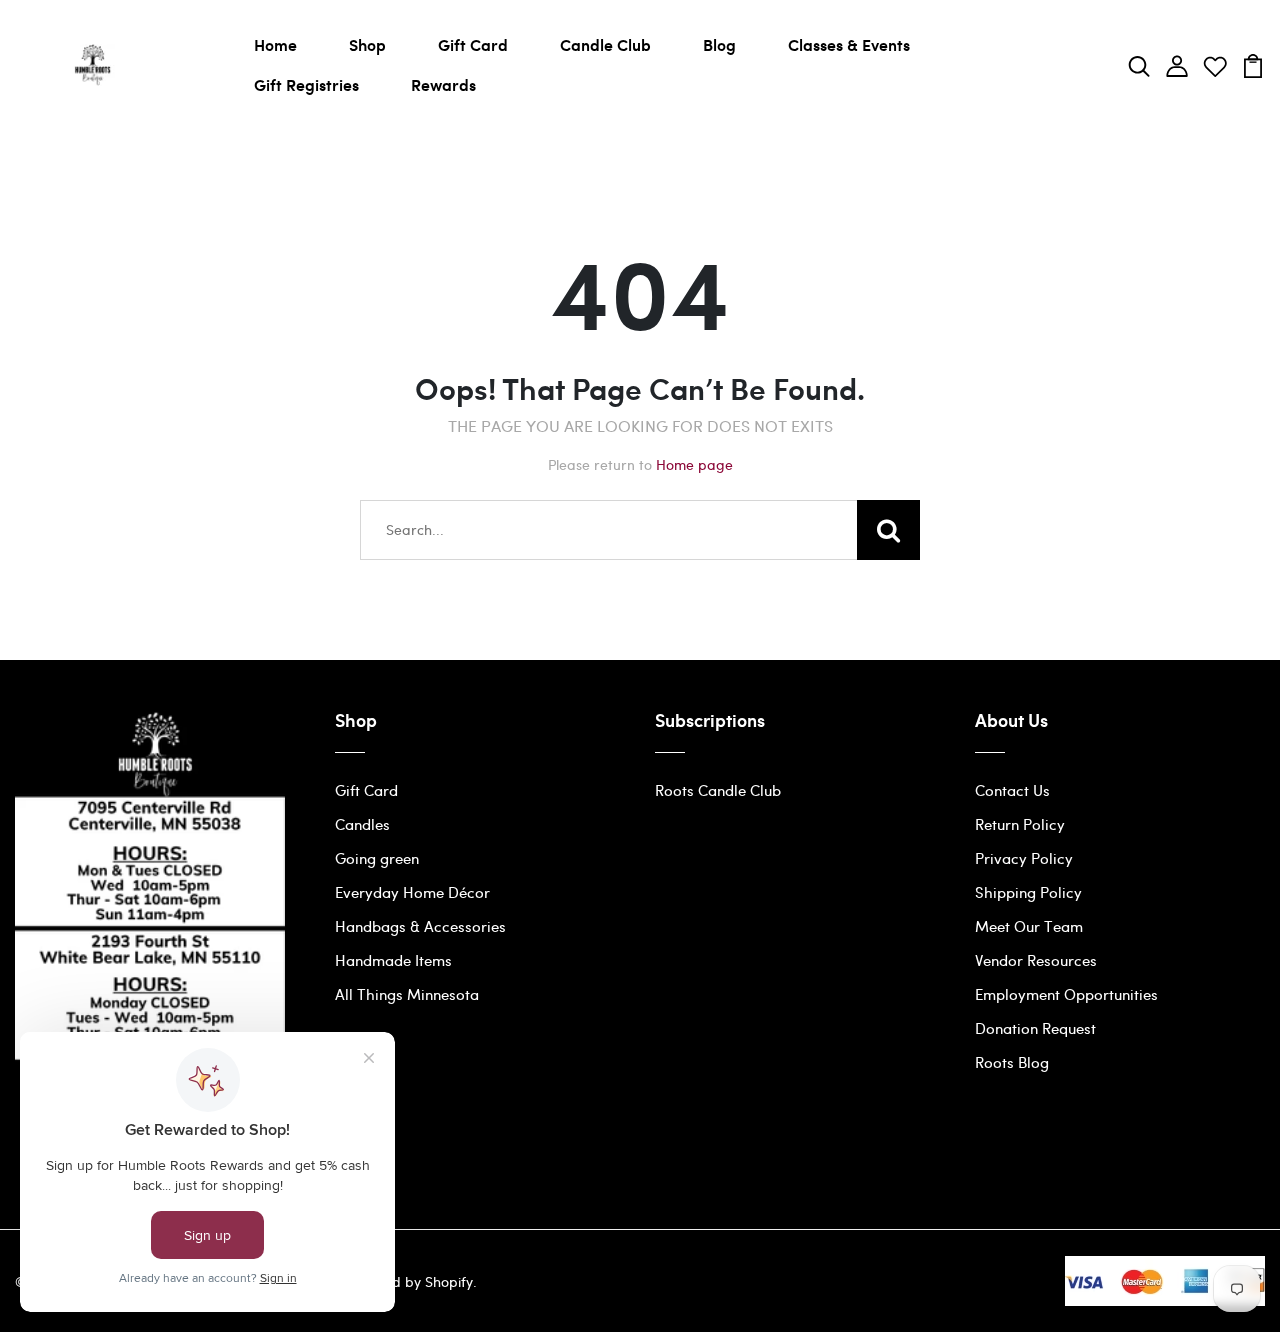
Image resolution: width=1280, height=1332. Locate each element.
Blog (719, 44)
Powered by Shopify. (408, 1281)
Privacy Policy (1024, 858)
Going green (377, 858)
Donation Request (1035, 1028)
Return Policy (1020, 824)
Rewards (443, 84)
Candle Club (605, 44)
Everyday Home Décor (412, 892)
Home (275, 44)
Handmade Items (393, 960)
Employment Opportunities (1066, 994)
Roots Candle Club (718, 790)
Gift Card (473, 44)
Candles (362, 824)
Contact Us (1012, 790)
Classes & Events (849, 44)
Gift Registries (306, 84)
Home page (694, 464)
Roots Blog (1012, 1062)
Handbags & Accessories (420, 926)
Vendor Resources (1036, 960)
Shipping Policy (1028, 892)
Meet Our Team (1029, 926)
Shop (367, 44)
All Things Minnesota (407, 994)
